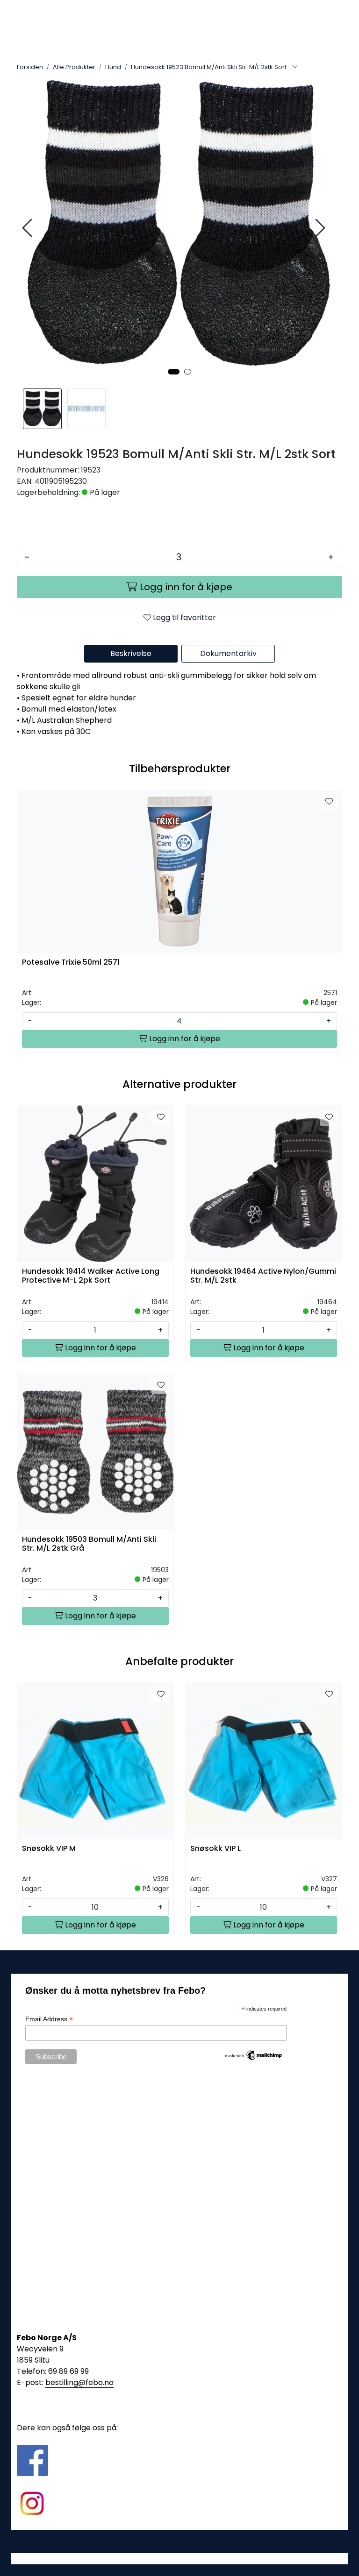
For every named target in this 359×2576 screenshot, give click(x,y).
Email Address (49, 2019)
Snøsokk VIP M (49, 1849)
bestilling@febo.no (79, 2382)
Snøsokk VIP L (215, 1849)
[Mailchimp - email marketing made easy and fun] (254, 2054)
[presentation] (29, 228)
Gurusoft (180, 2558)
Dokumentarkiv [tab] (228, 653)
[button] (174, 372)
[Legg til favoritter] (329, 802)
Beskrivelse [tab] (131, 653)
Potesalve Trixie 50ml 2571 (71, 963)
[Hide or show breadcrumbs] (295, 67)
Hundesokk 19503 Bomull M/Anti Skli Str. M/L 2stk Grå (89, 1544)
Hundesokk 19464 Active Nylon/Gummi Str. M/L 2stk (263, 1276)
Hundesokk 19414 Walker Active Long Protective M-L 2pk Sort (91, 1276)
